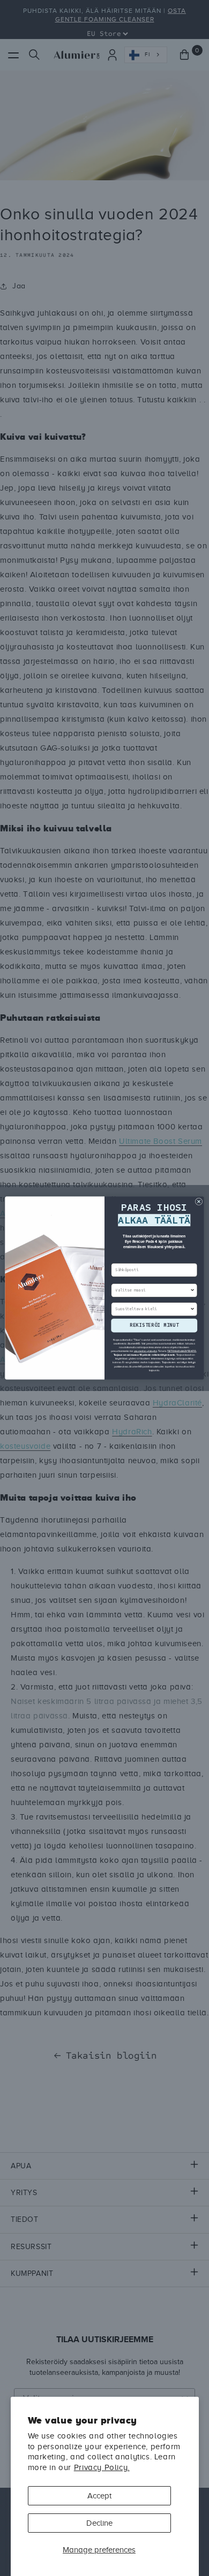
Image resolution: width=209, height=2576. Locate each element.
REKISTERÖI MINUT (154, 1325)
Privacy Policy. (102, 2467)
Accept (99, 2496)
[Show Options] (192, 1291)
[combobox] (152, 1291)
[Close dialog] (199, 1201)
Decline (99, 2523)
